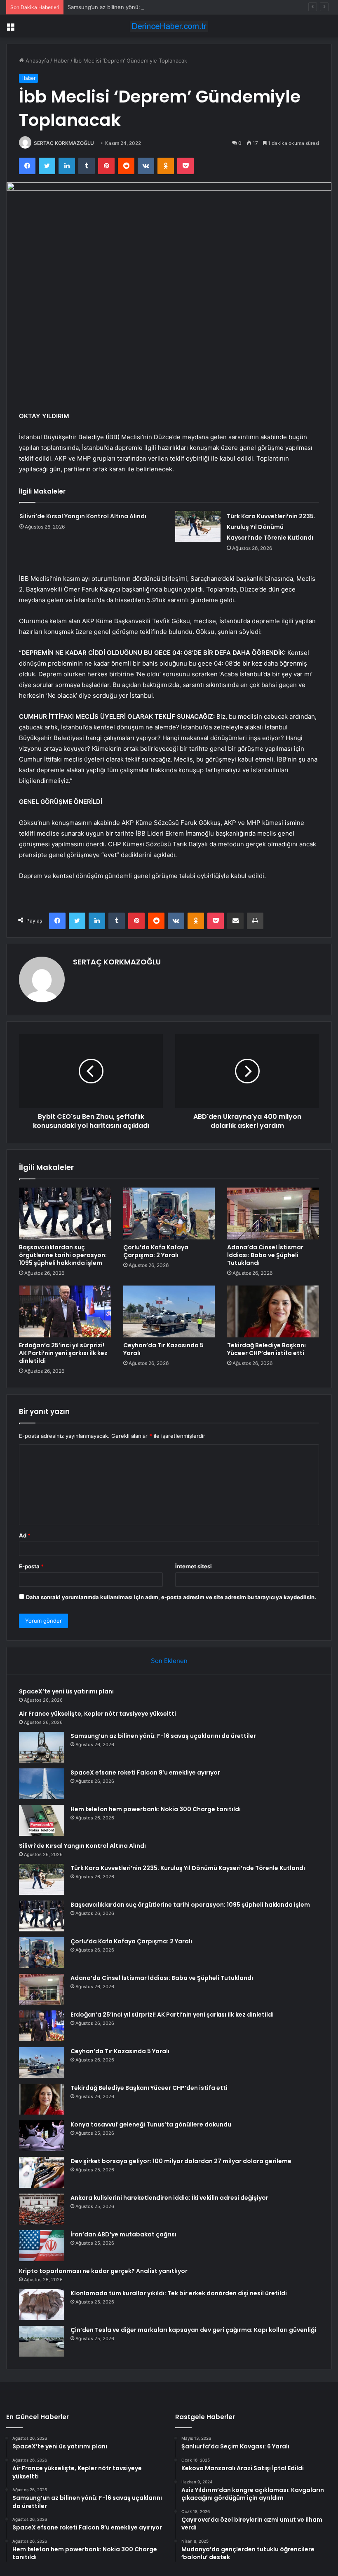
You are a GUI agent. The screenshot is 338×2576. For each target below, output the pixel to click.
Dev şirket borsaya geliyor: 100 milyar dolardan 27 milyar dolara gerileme (181, 2161)
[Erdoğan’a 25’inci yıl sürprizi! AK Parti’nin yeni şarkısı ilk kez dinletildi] (65, 1311)
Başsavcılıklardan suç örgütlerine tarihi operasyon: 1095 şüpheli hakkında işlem (63, 1255)
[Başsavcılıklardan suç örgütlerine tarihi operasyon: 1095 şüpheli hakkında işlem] (65, 1213)
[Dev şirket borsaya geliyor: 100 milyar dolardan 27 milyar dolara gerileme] (42, 2172)
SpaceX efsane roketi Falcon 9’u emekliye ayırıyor (145, 1772)
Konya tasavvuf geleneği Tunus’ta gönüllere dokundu (151, 2124)
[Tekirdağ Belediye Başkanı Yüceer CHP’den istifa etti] (273, 1311)
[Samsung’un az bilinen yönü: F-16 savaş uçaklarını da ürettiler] (42, 1747)
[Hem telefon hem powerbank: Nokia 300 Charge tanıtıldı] (42, 1820)
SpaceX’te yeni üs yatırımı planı (66, 1691)
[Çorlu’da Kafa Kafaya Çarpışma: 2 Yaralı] (169, 1213)
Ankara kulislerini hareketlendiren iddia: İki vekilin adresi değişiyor (169, 2198)
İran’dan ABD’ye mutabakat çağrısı (123, 2234)
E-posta (31, 1566)
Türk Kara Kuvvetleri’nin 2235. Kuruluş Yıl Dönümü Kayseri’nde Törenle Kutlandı (271, 527)
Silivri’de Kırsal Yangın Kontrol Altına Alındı (83, 516)
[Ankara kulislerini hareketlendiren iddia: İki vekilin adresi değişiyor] (42, 2209)
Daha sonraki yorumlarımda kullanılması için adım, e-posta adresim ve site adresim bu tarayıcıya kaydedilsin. (171, 1597)
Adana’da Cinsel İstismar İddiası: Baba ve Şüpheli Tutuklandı (265, 1255)
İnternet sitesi (194, 1566)
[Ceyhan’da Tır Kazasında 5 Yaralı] (169, 1311)
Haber (61, 61)
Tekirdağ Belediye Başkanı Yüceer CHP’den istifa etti (266, 1349)
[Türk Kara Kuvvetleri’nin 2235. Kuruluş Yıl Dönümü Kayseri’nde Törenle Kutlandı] (198, 526)
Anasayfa (36, 61)
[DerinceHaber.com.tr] (169, 26)
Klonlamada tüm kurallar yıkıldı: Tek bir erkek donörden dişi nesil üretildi (179, 2293)
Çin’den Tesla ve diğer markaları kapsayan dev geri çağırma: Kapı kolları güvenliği (193, 2330)
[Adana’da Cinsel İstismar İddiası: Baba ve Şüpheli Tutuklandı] (273, 1213)
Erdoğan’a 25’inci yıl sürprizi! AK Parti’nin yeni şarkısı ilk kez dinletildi (63, 1353)
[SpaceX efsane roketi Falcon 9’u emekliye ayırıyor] (42, 1784)
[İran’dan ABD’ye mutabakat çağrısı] (42, 2246)
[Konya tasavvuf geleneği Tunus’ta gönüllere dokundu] (42, 2136)
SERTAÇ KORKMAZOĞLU (64, 143)
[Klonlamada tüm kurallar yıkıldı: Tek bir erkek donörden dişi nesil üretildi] (42, 2305)
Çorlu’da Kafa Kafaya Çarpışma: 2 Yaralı (156, 1251)
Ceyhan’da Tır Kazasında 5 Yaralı (163, 1349)
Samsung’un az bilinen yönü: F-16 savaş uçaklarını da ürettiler (146, 7)
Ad (25, 1535)
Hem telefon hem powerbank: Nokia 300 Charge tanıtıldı (156, 1809)
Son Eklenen (169, 1661)
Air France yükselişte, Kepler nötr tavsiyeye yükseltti (97, 1714)
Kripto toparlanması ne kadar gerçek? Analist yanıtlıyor (103, 2271)
